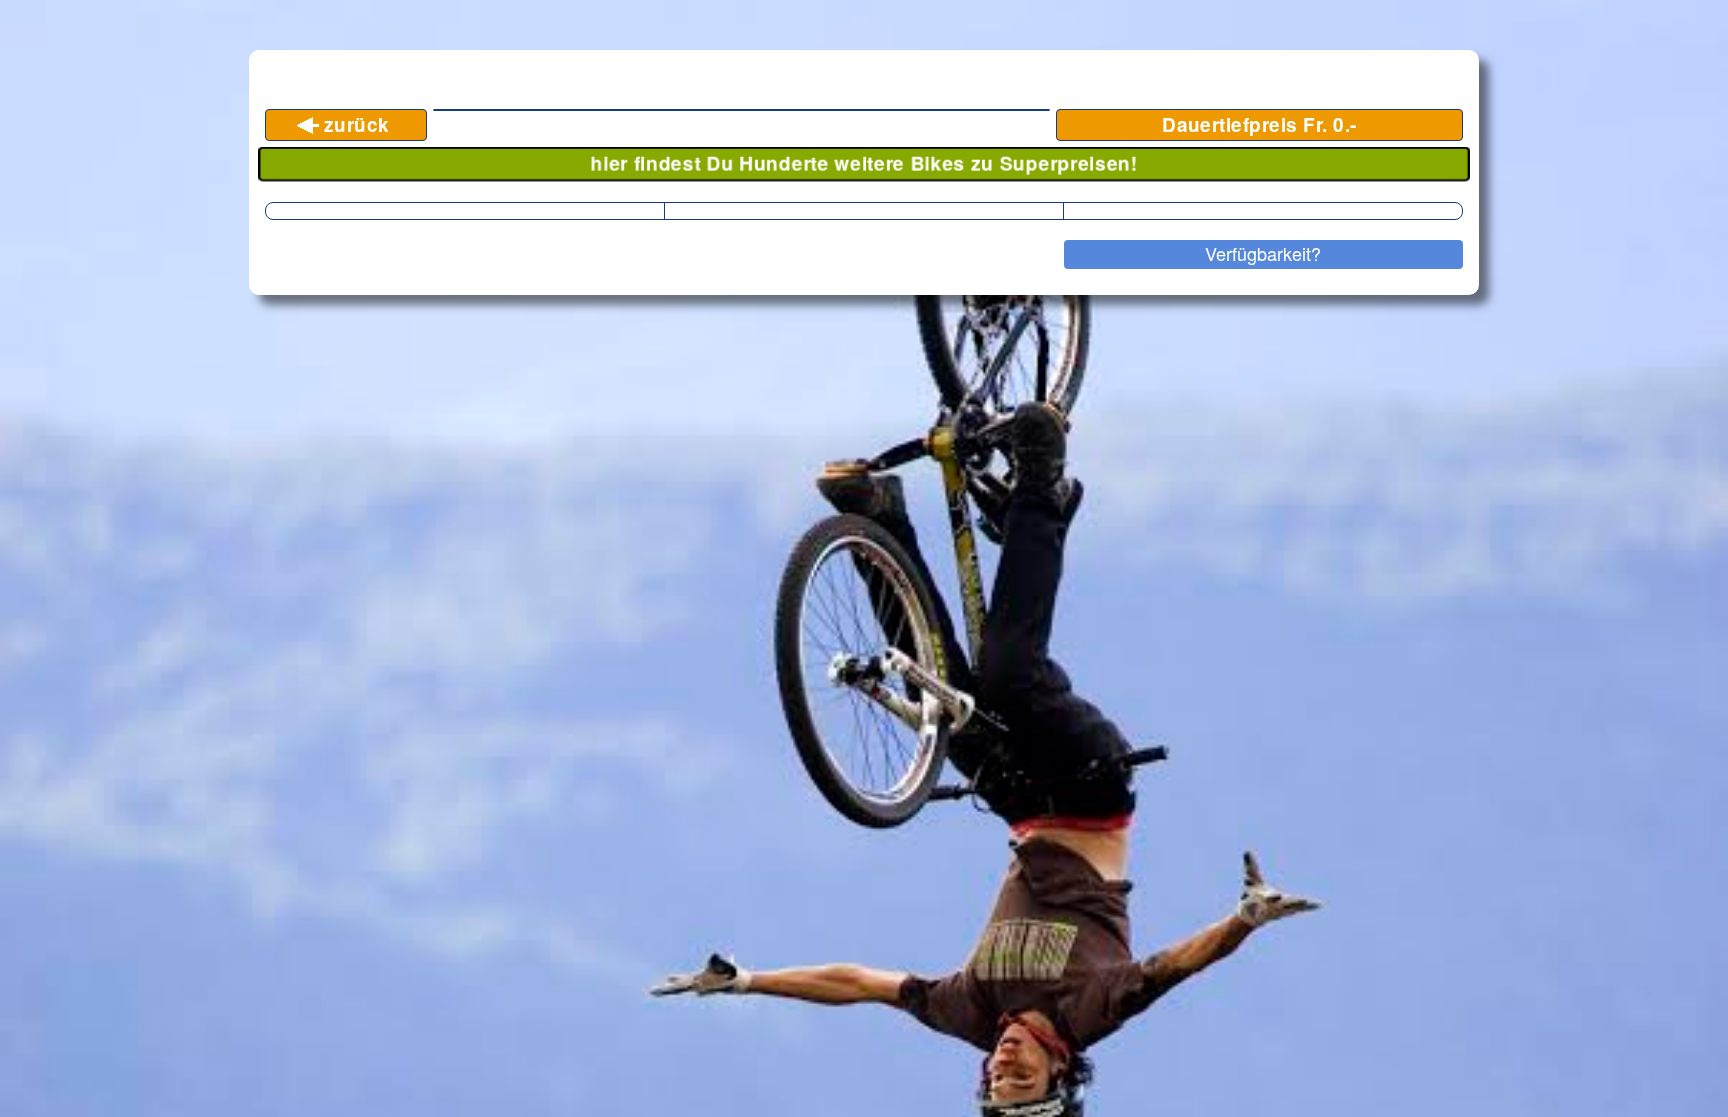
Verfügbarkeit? (1263, 253)
